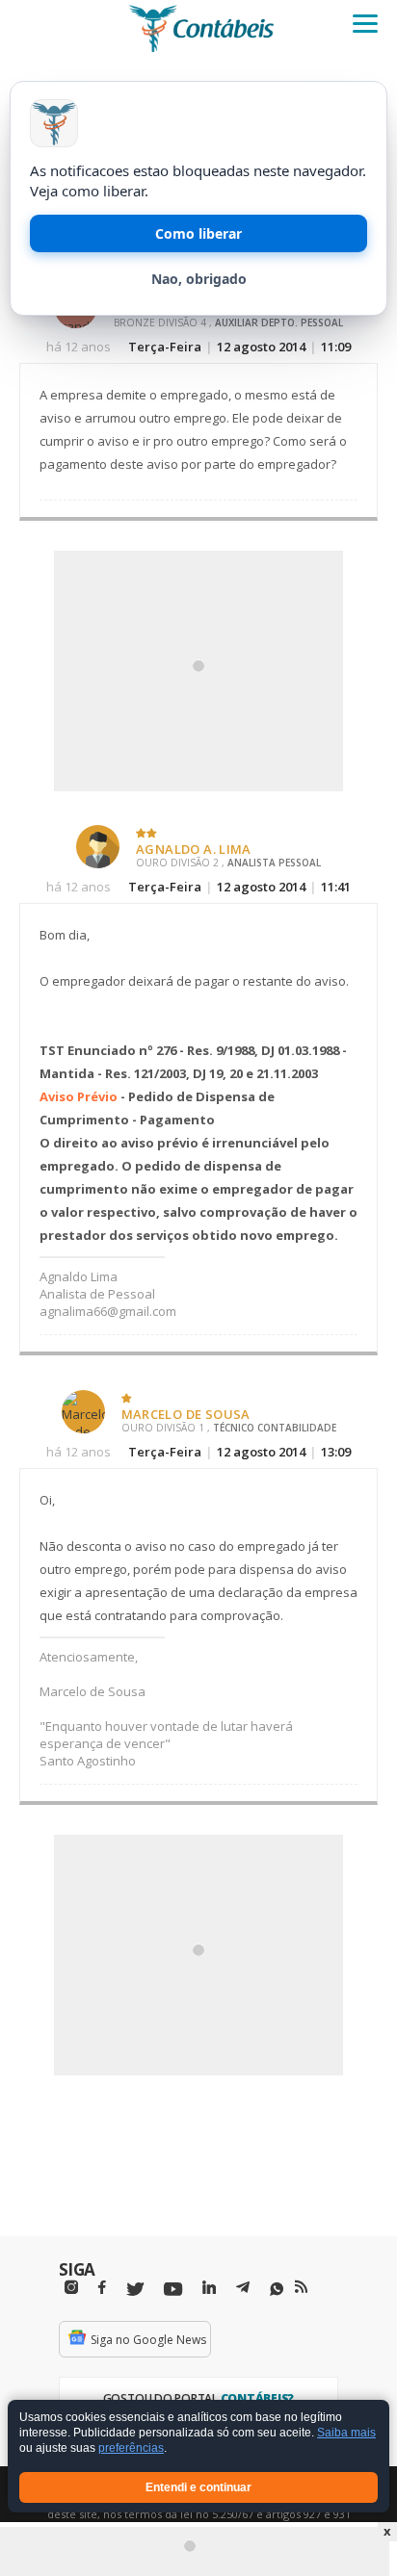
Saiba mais (346, 2434)
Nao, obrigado (199, 279)
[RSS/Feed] (301, 2287)
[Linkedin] (209, 2288)
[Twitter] (135, 2290)
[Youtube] (173, 2290)
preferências (131, 2449)
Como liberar (198, 233)
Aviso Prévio (79, 1096)
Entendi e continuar (198, 2487)
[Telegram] (243, 2290)
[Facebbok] (102, 2288)
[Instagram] (71, 2288)
